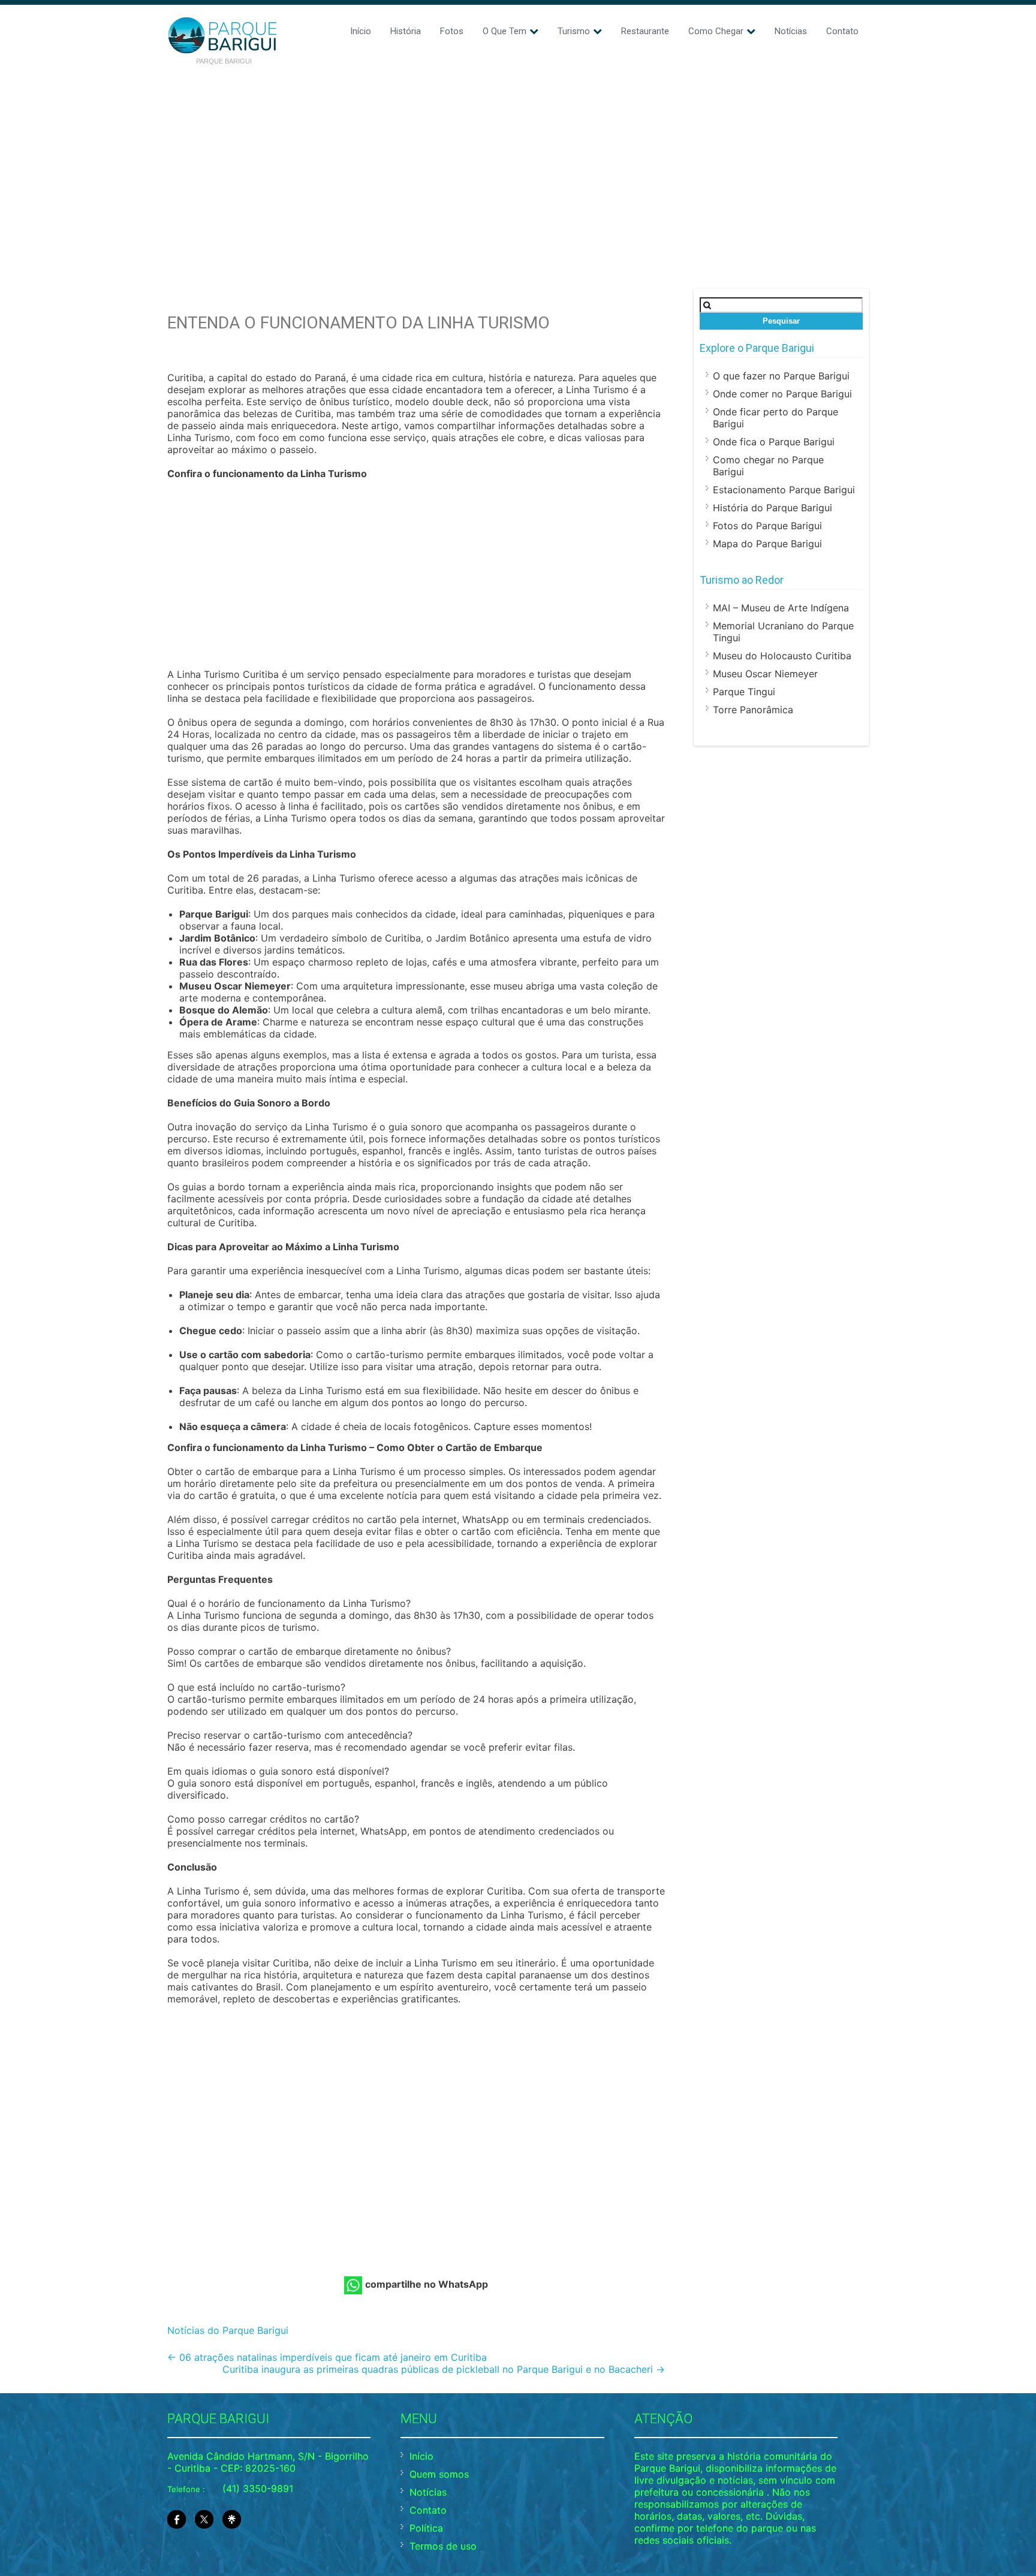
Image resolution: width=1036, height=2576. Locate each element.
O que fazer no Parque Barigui (781, 376)
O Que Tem (505, 31)
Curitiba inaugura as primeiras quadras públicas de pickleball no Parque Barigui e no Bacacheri (444, 2369)
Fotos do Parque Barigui (767, 526)
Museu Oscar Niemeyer (765, 674)
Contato (842, 31)
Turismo (574, 31)
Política (426, 2528)
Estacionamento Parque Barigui (784, 490)
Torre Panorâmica (753, 710)
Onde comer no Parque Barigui (782, 394)
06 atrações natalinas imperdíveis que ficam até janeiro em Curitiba (327, 2357)
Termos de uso (443, 2546)
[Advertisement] (518, 163)
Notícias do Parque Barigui (228, 2330)
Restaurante (645, 31)
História (406, 31)
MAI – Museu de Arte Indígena (781, 608)
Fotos (452, 31)
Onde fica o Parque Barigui (774, 442)
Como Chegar (716, 31)
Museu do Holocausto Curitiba (782, 656)
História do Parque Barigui (773, 508)
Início (361, 31)
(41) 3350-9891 (258, 2488)
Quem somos (439, 2474)
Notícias (791, 31)
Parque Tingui (744, 692)
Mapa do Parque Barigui (767, 544)
